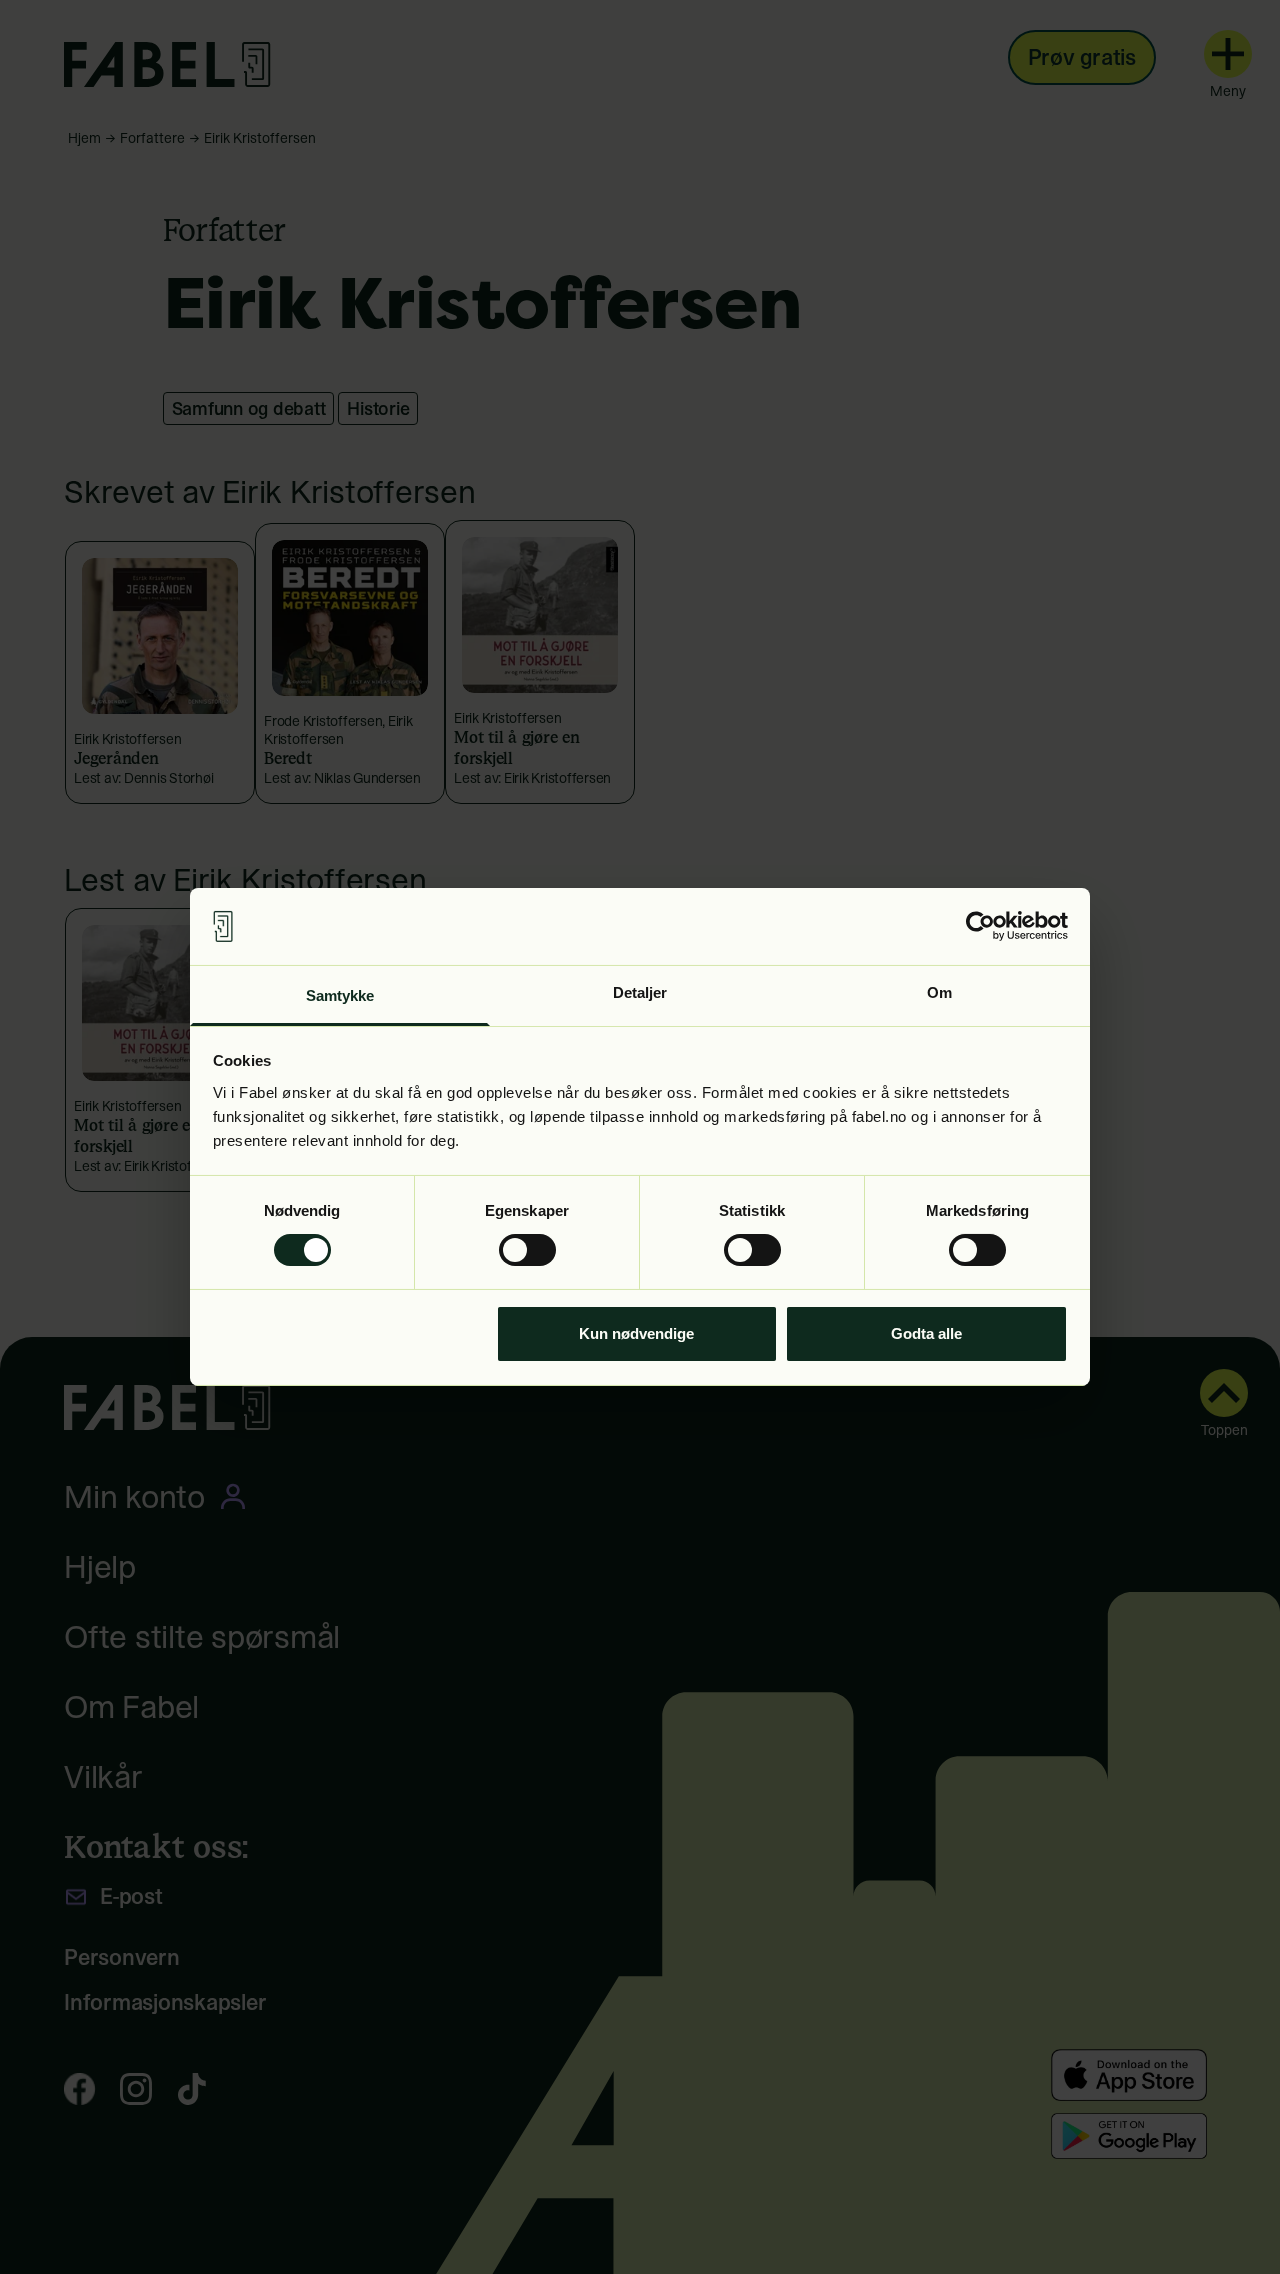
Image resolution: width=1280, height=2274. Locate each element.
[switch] (527, 1250)
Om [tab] (939, 992)
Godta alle (926, 1333)
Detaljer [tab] (640, 992)
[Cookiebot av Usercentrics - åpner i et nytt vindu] (980, 926)
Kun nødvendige (636, 1333)
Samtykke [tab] (340, 995)
